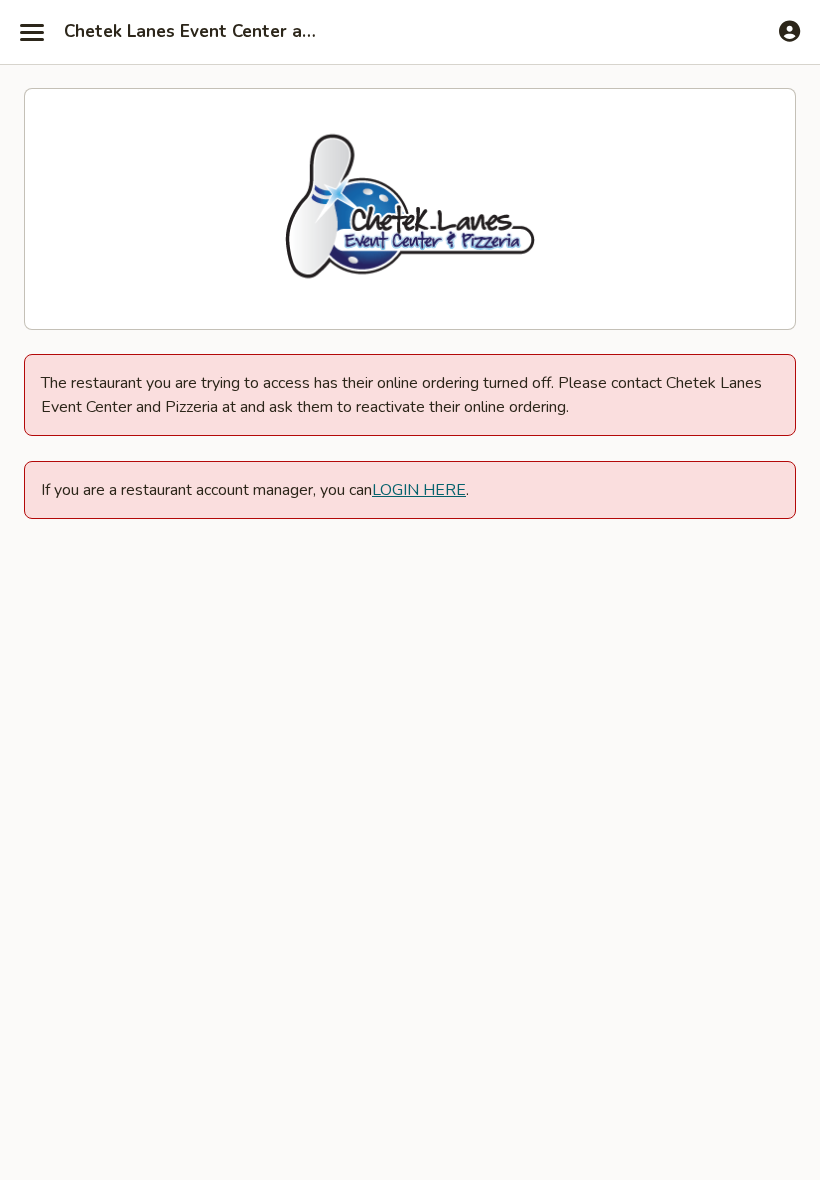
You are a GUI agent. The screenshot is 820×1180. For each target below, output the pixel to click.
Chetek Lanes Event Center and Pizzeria (192, 32)
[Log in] (789, 31)
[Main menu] (32, 32)
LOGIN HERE (419, 490)
